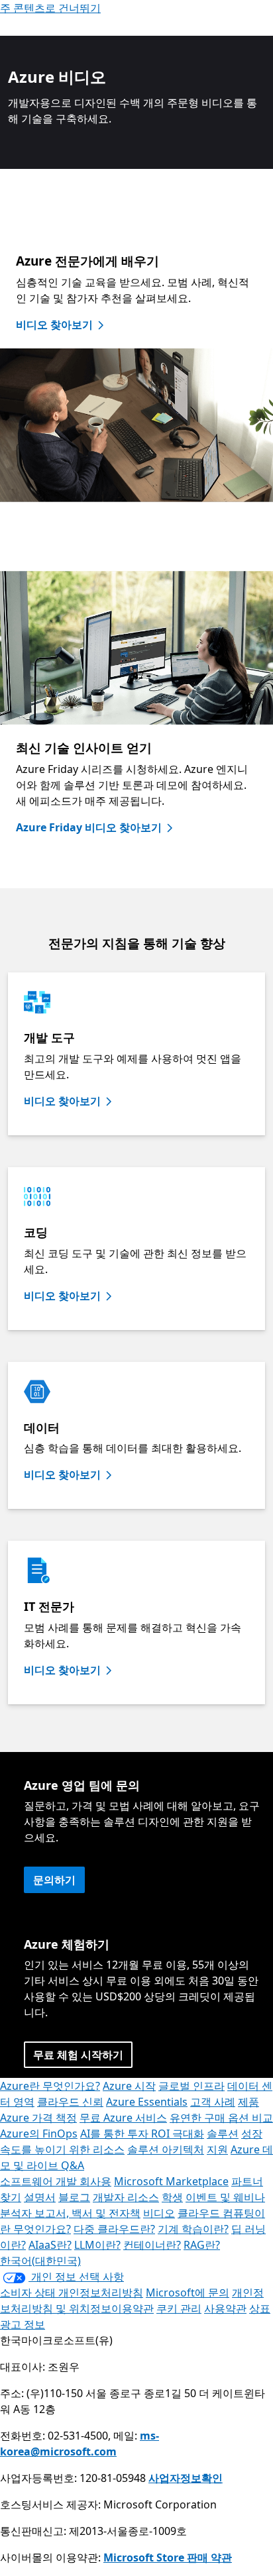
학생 (172, 2197)
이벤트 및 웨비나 (225, 2197)
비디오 (159, 2213)
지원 (217, 2149)
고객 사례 (213, 2102)
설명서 (40, 2197)
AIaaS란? (50, 2245)
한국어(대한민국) (40, 2261)
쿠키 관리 (179, 2308)
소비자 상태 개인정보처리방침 (72, 2293)
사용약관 (225, 2308)
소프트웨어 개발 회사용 (56, 2181)
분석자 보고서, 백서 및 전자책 (70, 2213)
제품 (248, 2102)
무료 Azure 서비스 (123, 2118)
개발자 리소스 (126, 2197)
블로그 (74, 2197)
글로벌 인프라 (191, 2086)
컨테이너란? (152, 2245)
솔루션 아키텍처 (166, 2149)
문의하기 (54, 1880)
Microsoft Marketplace (171, 2181)
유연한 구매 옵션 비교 (221, 2118)
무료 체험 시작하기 (78, 2055)
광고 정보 (23, 2324)
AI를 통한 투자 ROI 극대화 (142, 2134)
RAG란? (202, 2245)
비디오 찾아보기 (54, 325)
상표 (260, 2308)
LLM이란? (97, 2245)
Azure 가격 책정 (38, 2118)
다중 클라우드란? (114, 2229)
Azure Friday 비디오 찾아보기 (89, 827)
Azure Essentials (147, 2102)
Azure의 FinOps (39, 2134)
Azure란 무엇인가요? (50, 2086)
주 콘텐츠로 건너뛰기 (50, 8)
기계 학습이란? (193, 2229)
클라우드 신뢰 (70, 2102)
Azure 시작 (129, 2086)
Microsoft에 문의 (188, 2293)
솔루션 (223, 2134)
